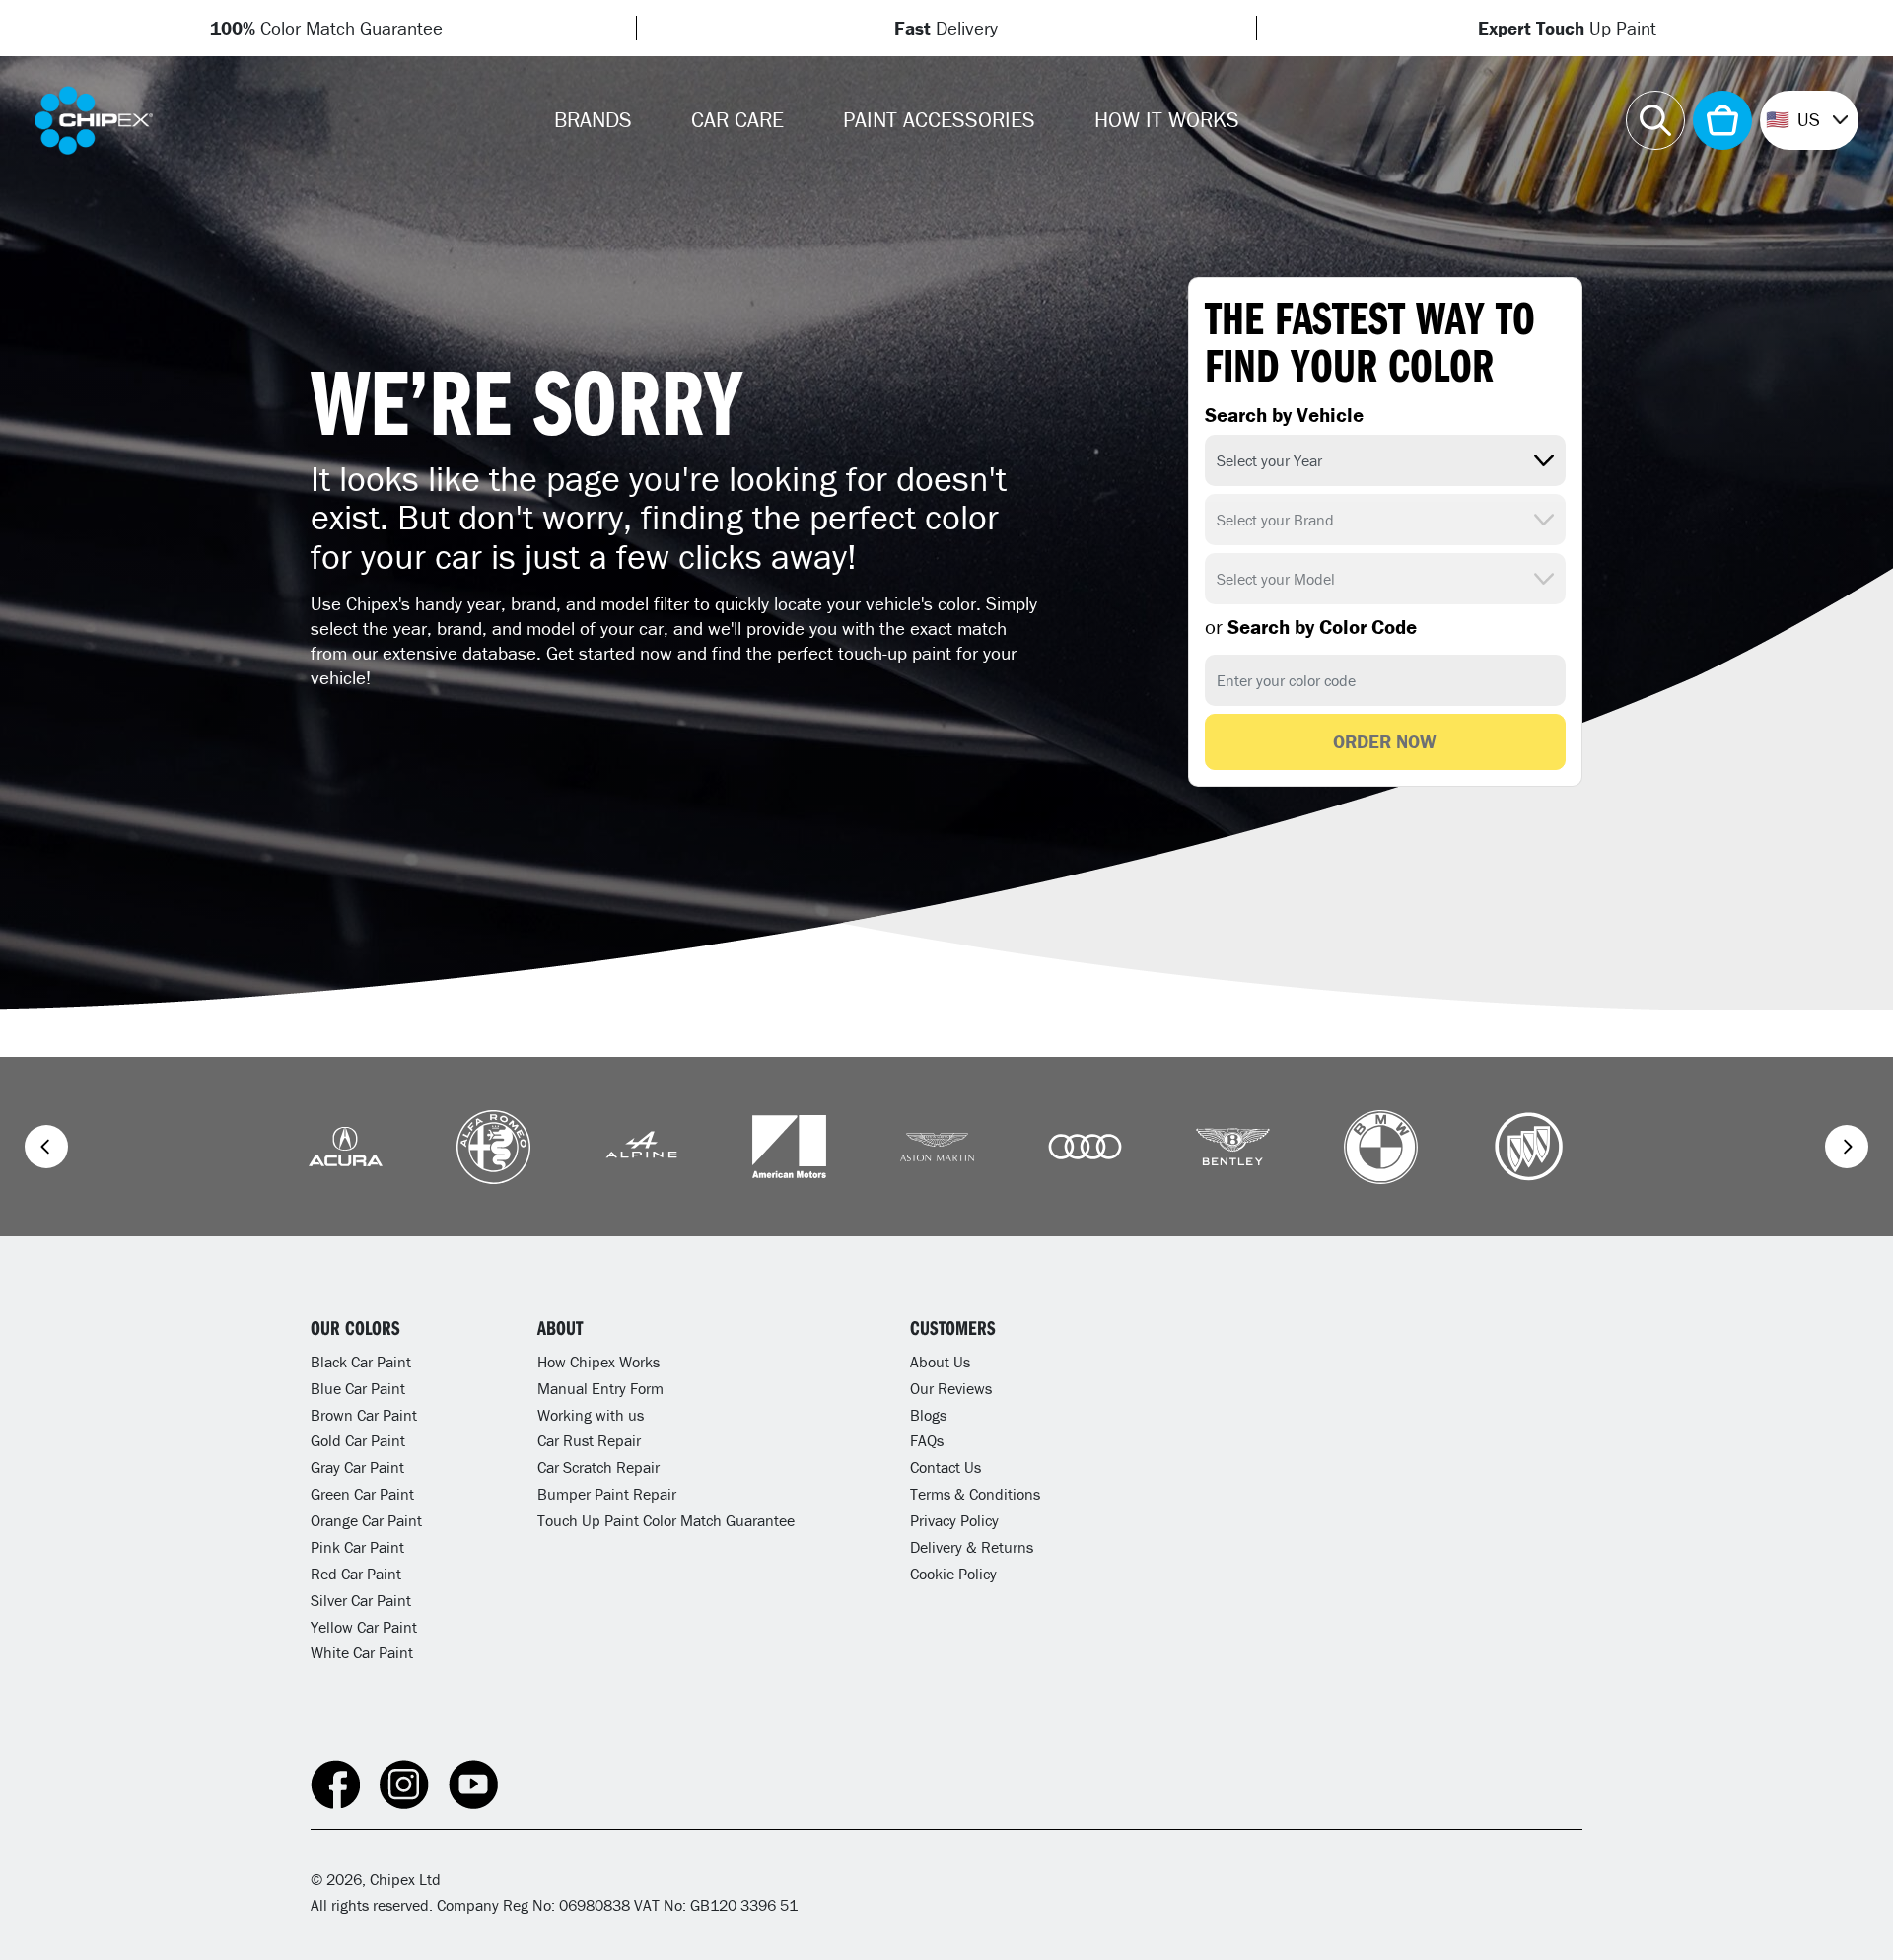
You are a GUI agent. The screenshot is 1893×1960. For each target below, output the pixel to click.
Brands (593, 120)
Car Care (737, 120)
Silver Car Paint (361, 1600)
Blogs (928, 1415)
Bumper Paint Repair (607, 1494)
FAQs (927, 1440)
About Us (940, 1362)
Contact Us (946, 1467)
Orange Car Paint (366, 1520)
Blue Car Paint (358, 1388)
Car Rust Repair (589, 1440)
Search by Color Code (1311, 627)
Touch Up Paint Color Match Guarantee (666, 1520)
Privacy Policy (954, 1520)
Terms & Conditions (975, 1494)
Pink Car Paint (357, 1547)
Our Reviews (951, 1388)
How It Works (1167, 120)
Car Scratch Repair (598, 1467)
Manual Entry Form (600, 1388)
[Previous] (46, 1147)
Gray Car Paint (357, 1467)
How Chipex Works (598, 1362)
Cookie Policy (953, 1574)
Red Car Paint (356, 1574)
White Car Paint (362, 1652)
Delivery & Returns (972, 1547)
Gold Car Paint (358, 1440)
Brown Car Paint (364, 1415)
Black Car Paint (361, 1362)
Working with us (591, 1415)
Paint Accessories (939, 120)
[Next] (1847, 1147)
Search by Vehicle (1284, 415)
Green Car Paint (362, 1494)
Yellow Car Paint (364, 1627)
